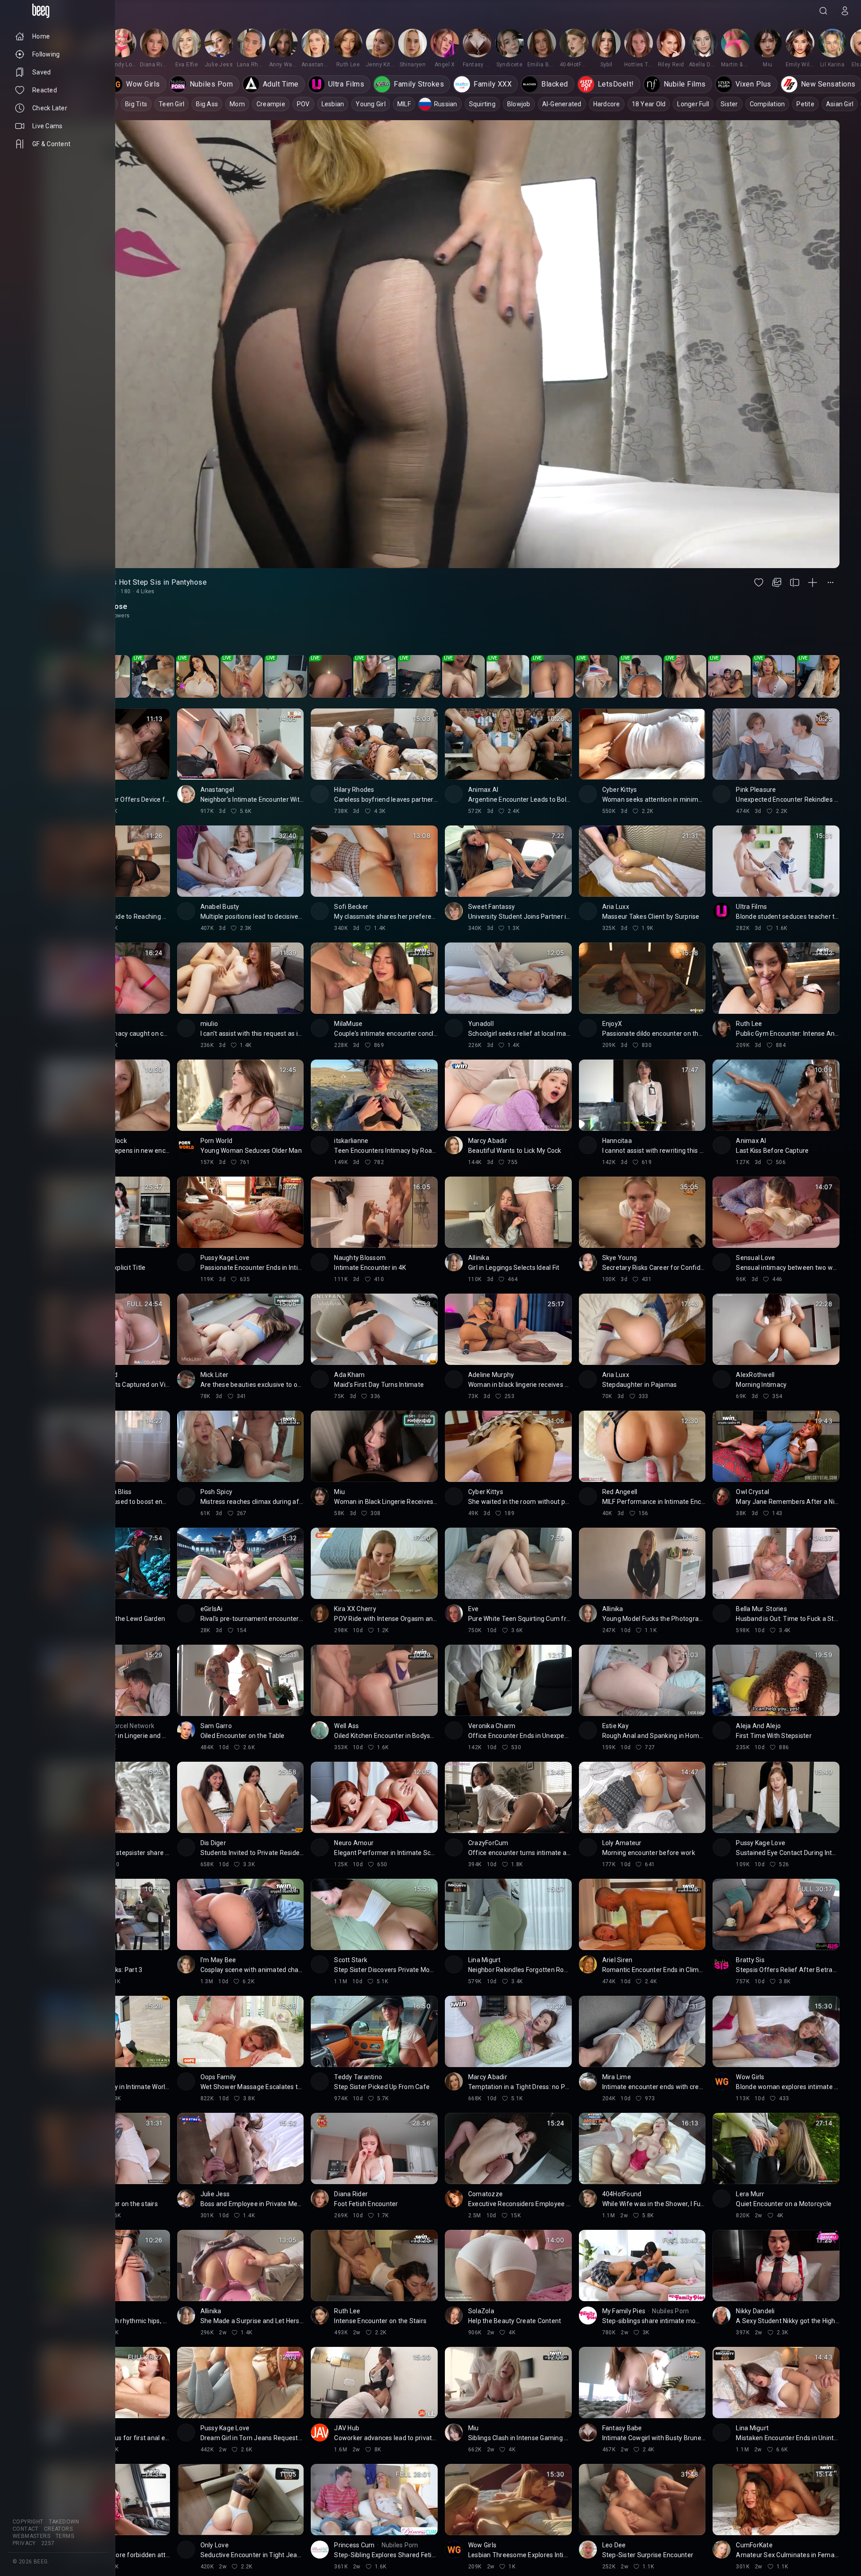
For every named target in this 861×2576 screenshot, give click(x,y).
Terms (65, 2536)
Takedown (64, 2522)
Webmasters (31, 2536)
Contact (26, 2529)
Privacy (24, 2543)
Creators (58, 2529)
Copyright (28, 2522)
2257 (48, 2543)
